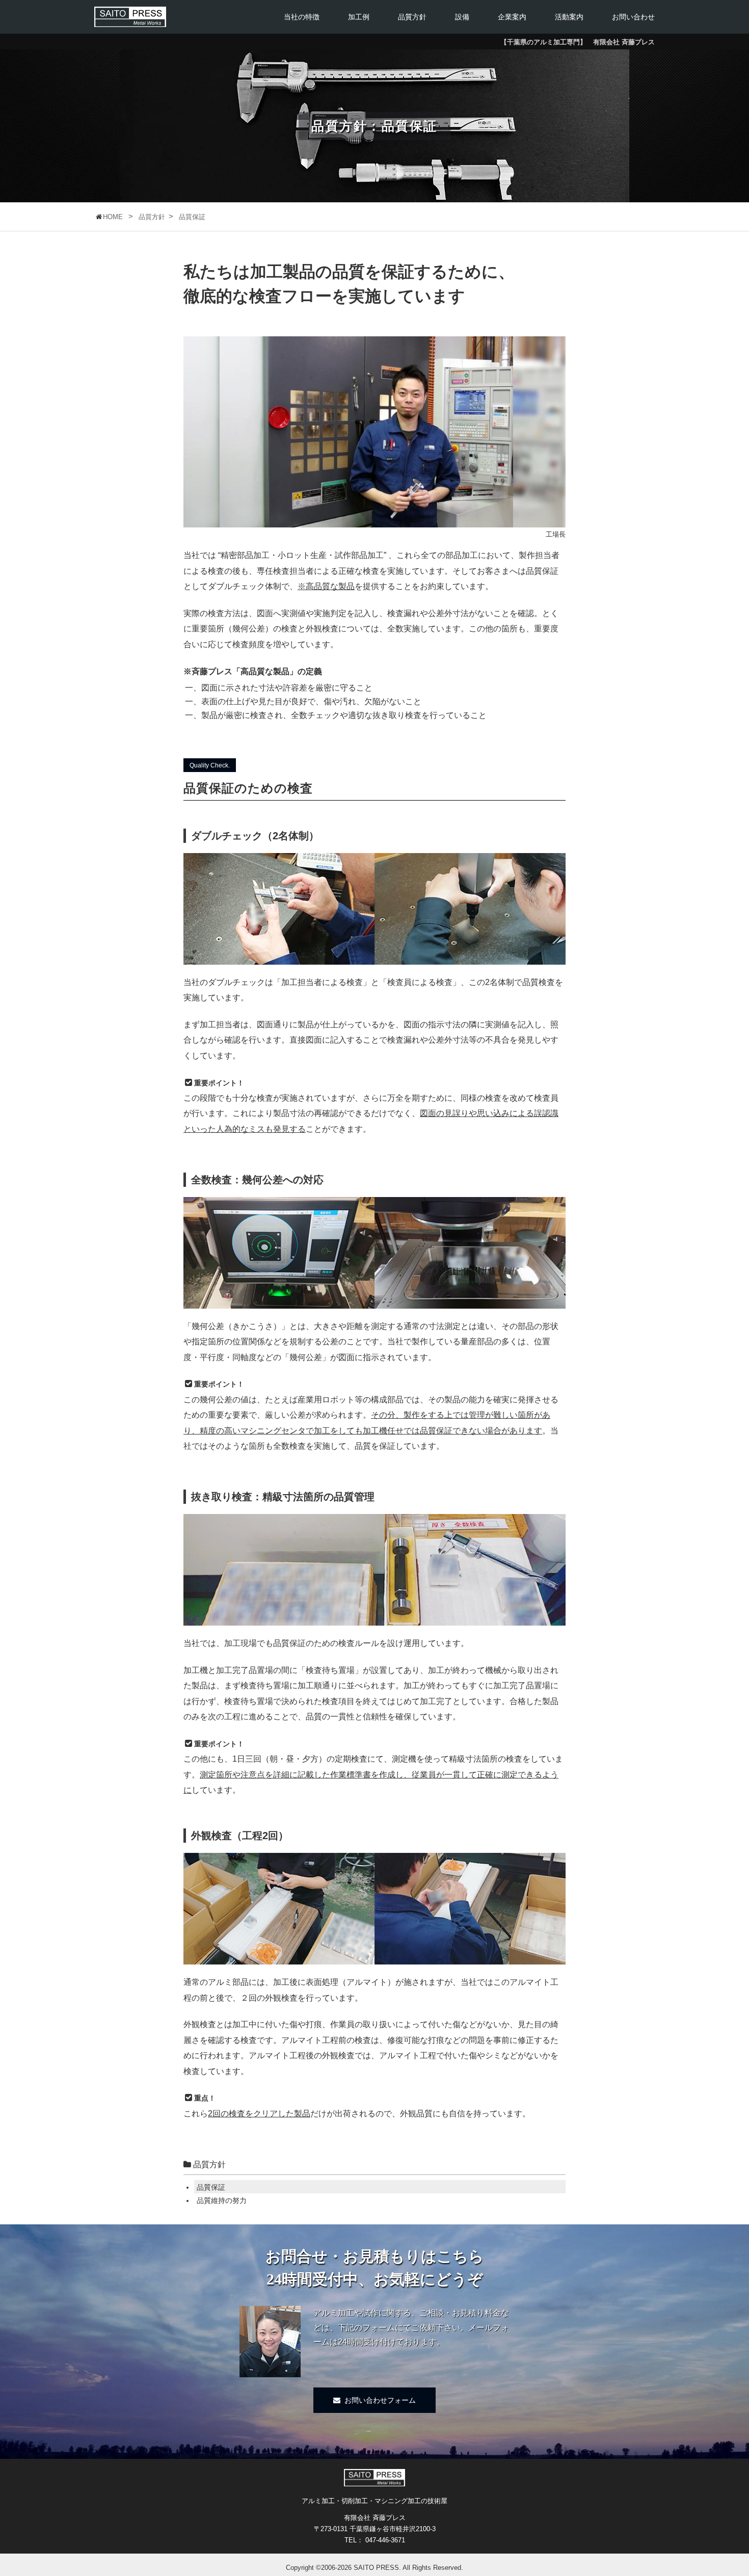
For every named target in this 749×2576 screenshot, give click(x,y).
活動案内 (569, 17)
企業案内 (512, 17)
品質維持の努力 (222, 2200)
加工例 (359, 17)
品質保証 (211, 2187)
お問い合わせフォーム (380, 2400)
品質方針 (412, 17)
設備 (462, 17)
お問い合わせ (633, 17)
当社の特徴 (302, 17)
